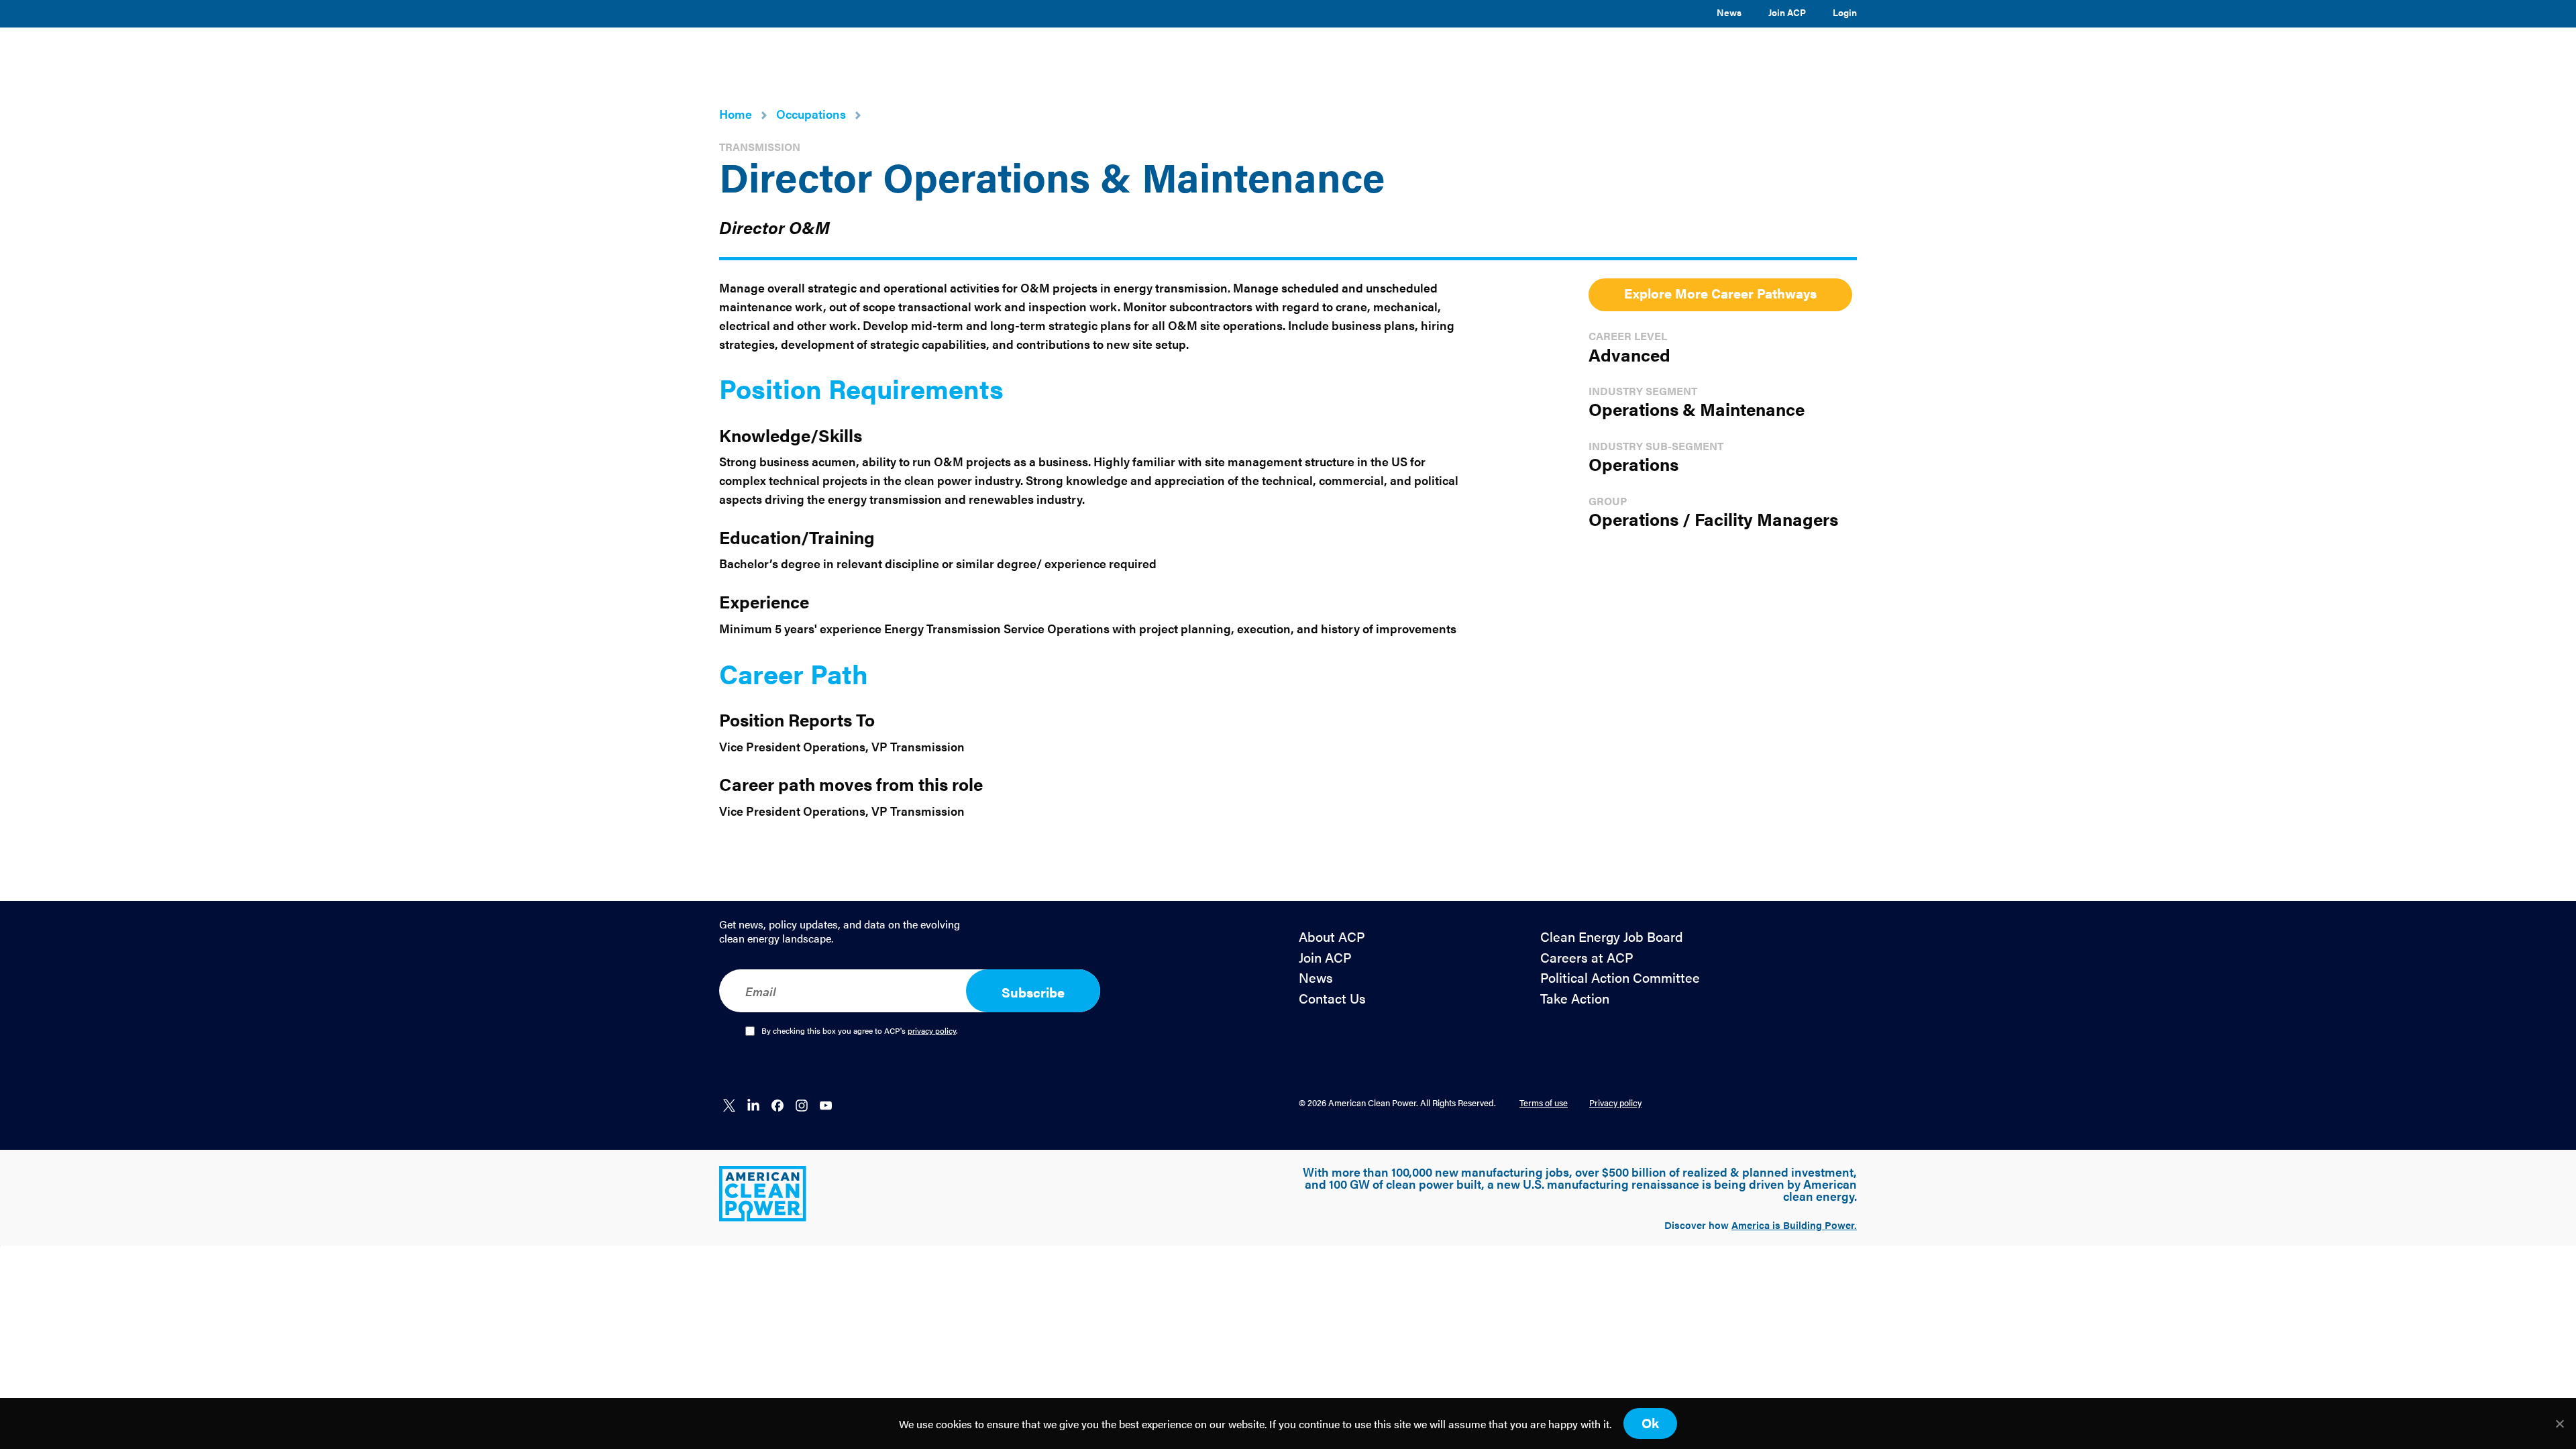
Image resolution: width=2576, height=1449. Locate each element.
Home (736, 114)
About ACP (1332, 937)
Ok (1650, 1423)
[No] (2559, 1424)
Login (1845, 12)
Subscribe (1033, 992)
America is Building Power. (1794, 1225)
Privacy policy (1615, 1103)
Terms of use (1544, 1103)
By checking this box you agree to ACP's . (860, 1031)
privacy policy (932, 1030)
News (1729, 12)
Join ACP (1787, 12)
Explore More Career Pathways (1720, 293)
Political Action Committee (1620, 978)
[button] (1263, 56)
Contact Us (1332, 999)
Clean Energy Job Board (1612, 937)
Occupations (811, 114)
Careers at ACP (1587, 958)
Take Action (1575, 999)
